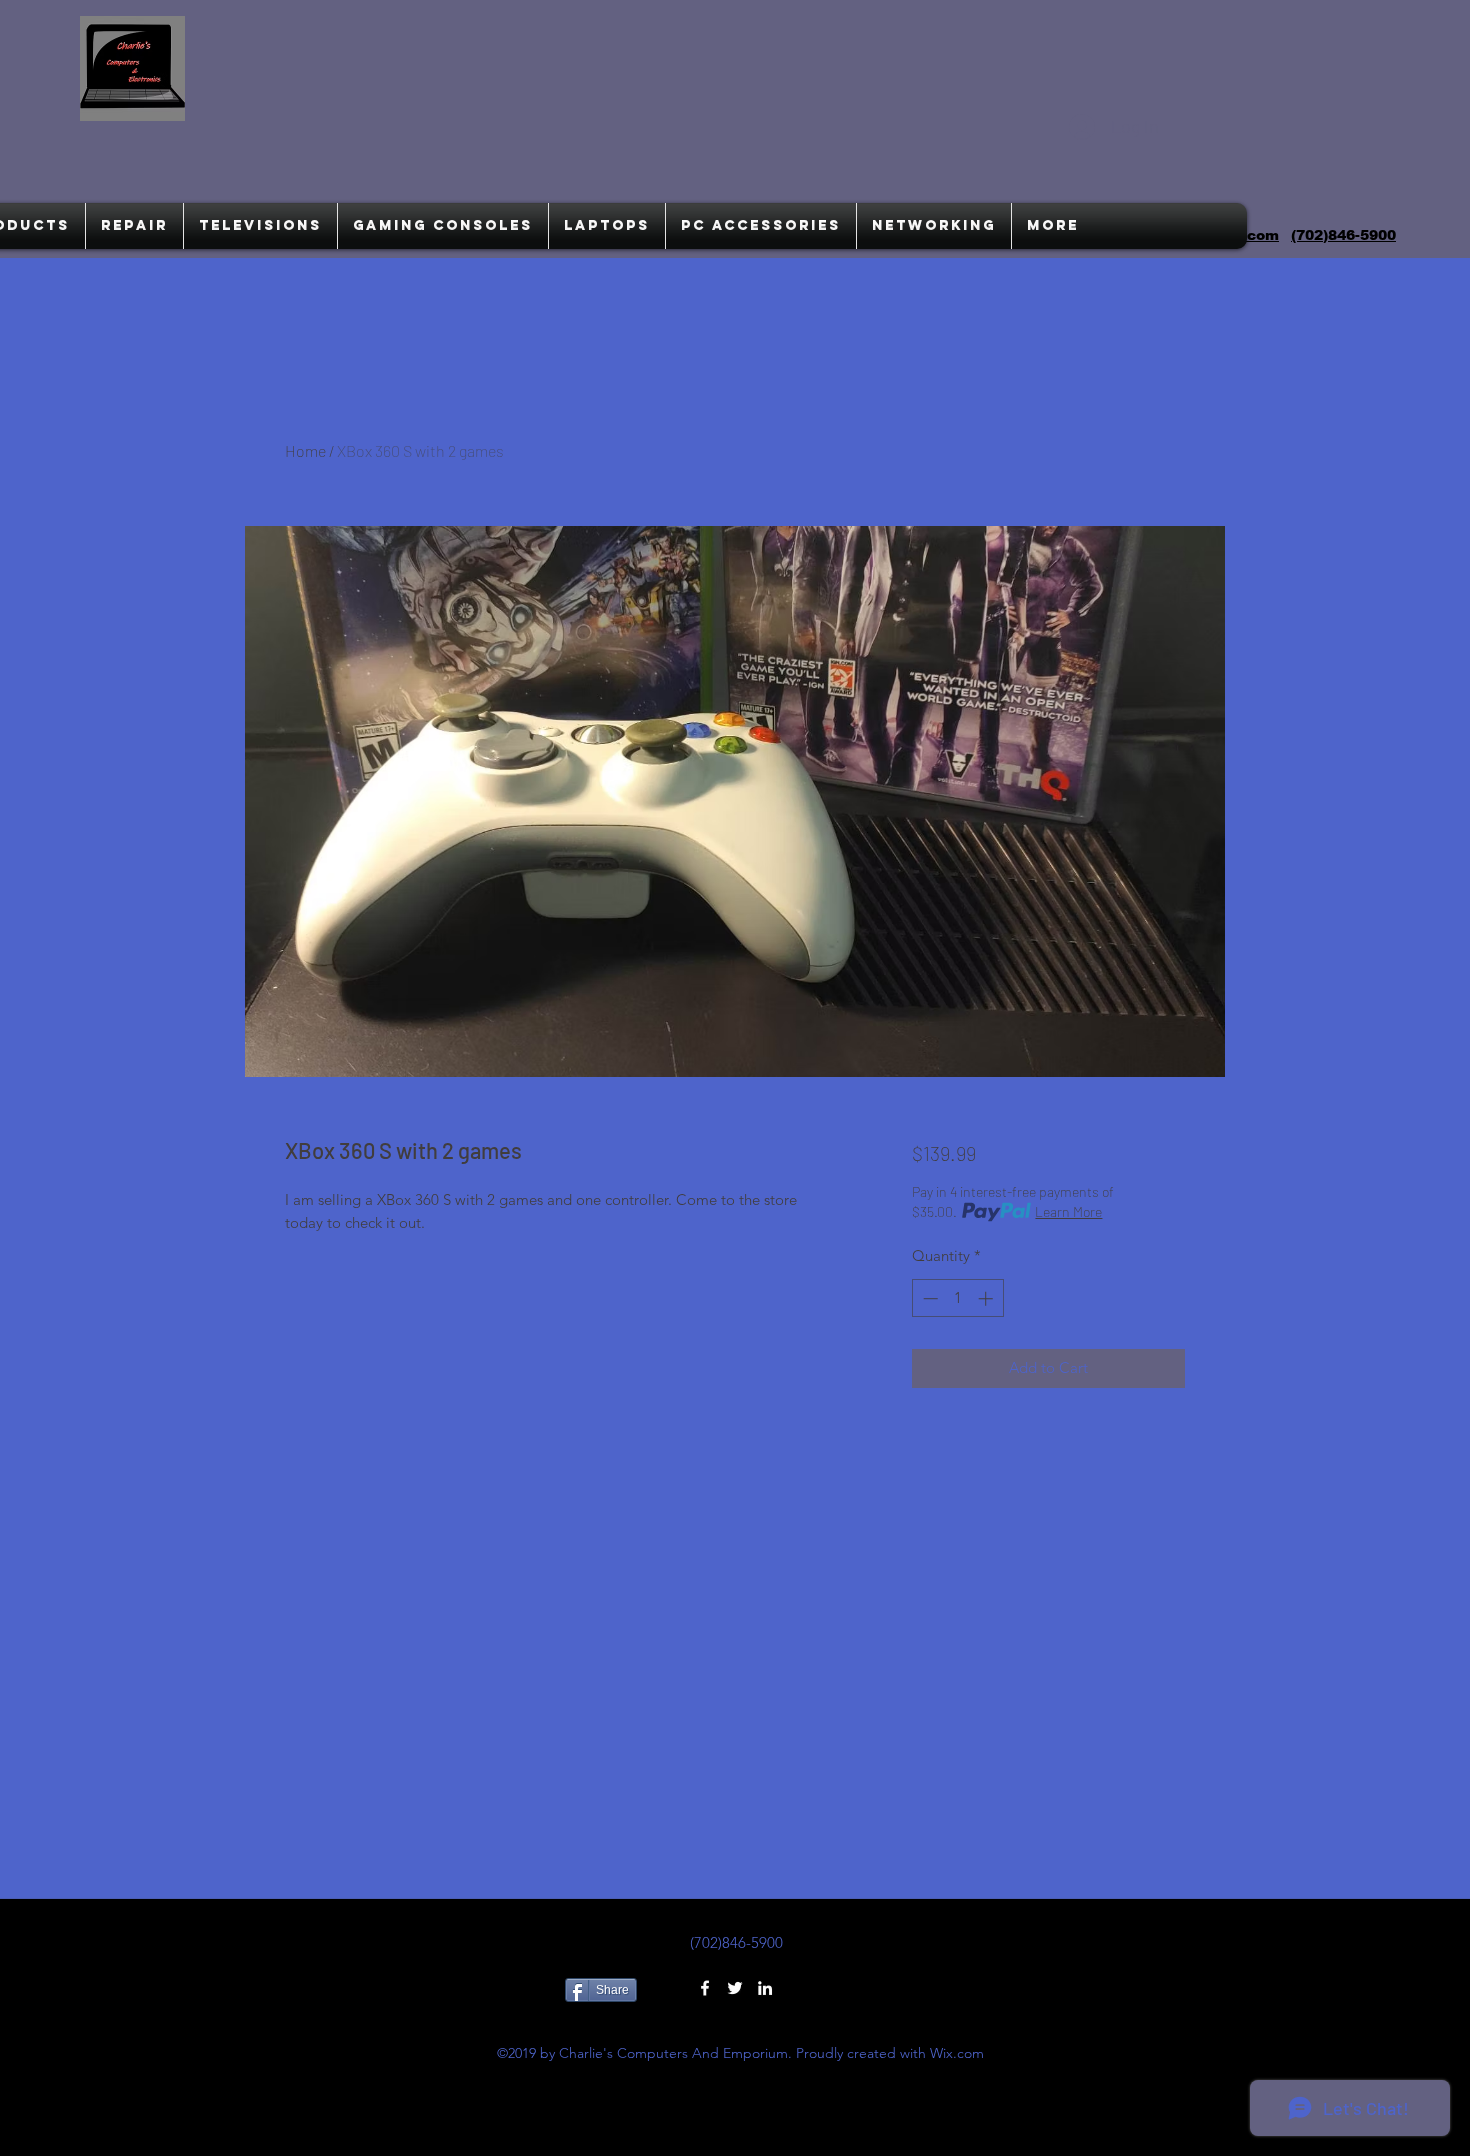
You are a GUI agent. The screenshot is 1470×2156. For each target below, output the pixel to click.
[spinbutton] (957, 1298)
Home (305, 450)
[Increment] (987, 1298)
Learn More (1068, 1211)
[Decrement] (928, 1298)
